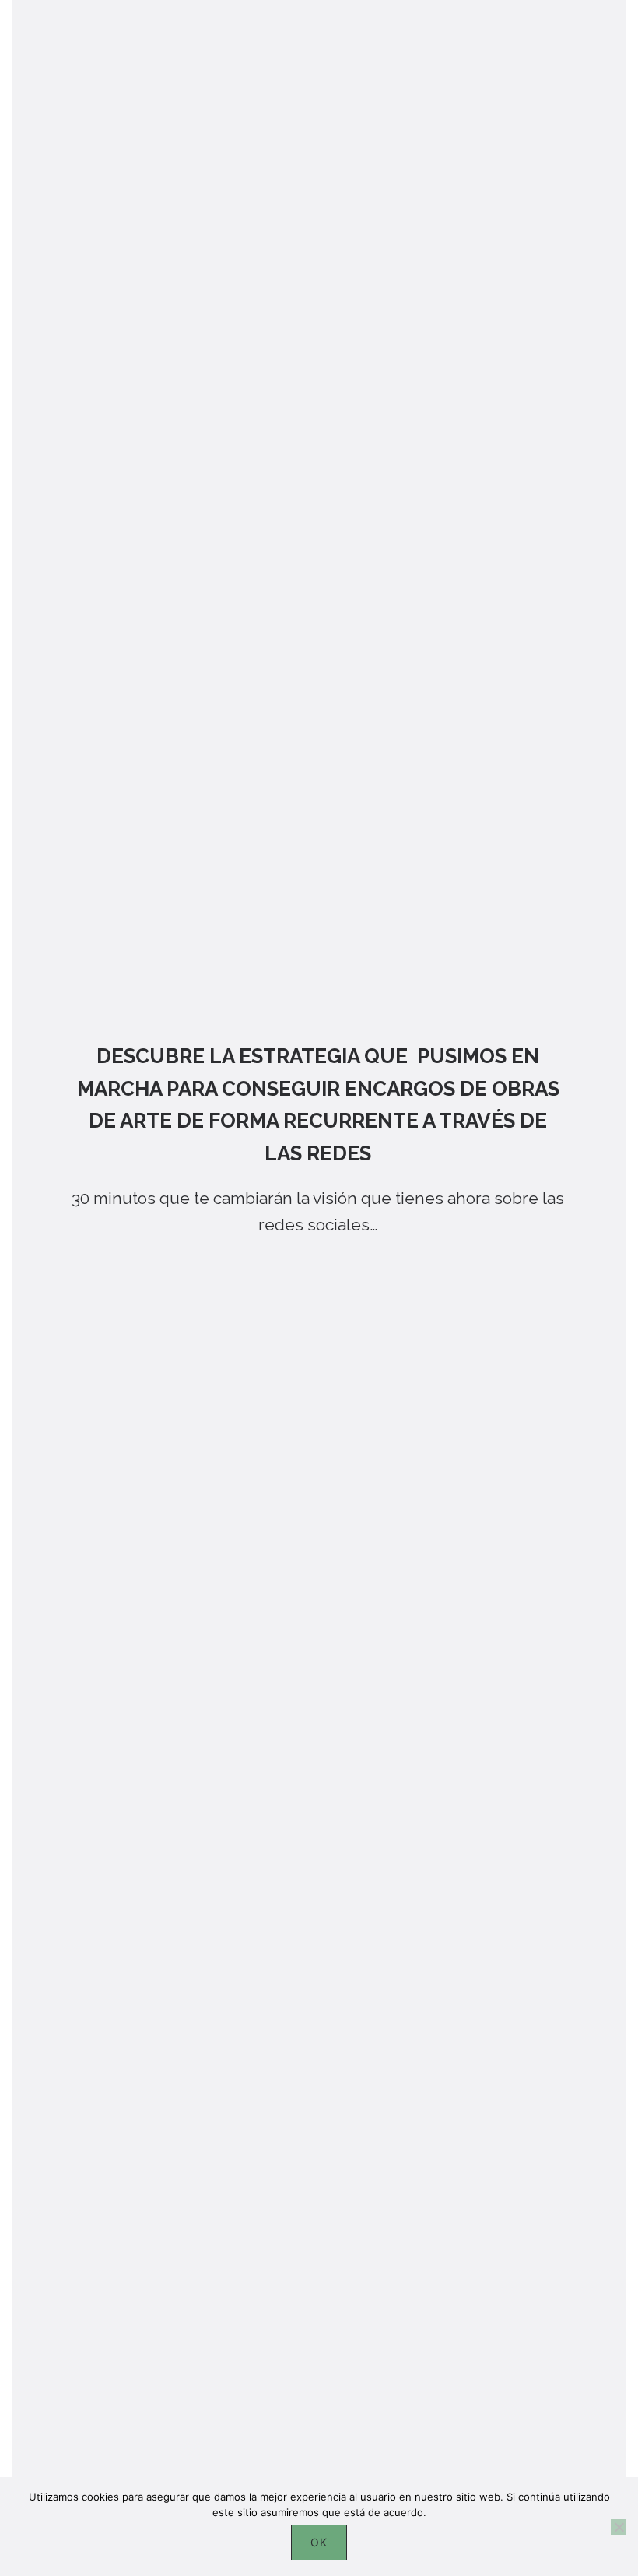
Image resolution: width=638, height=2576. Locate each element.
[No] (619, 2527)
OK (319, 2542)
